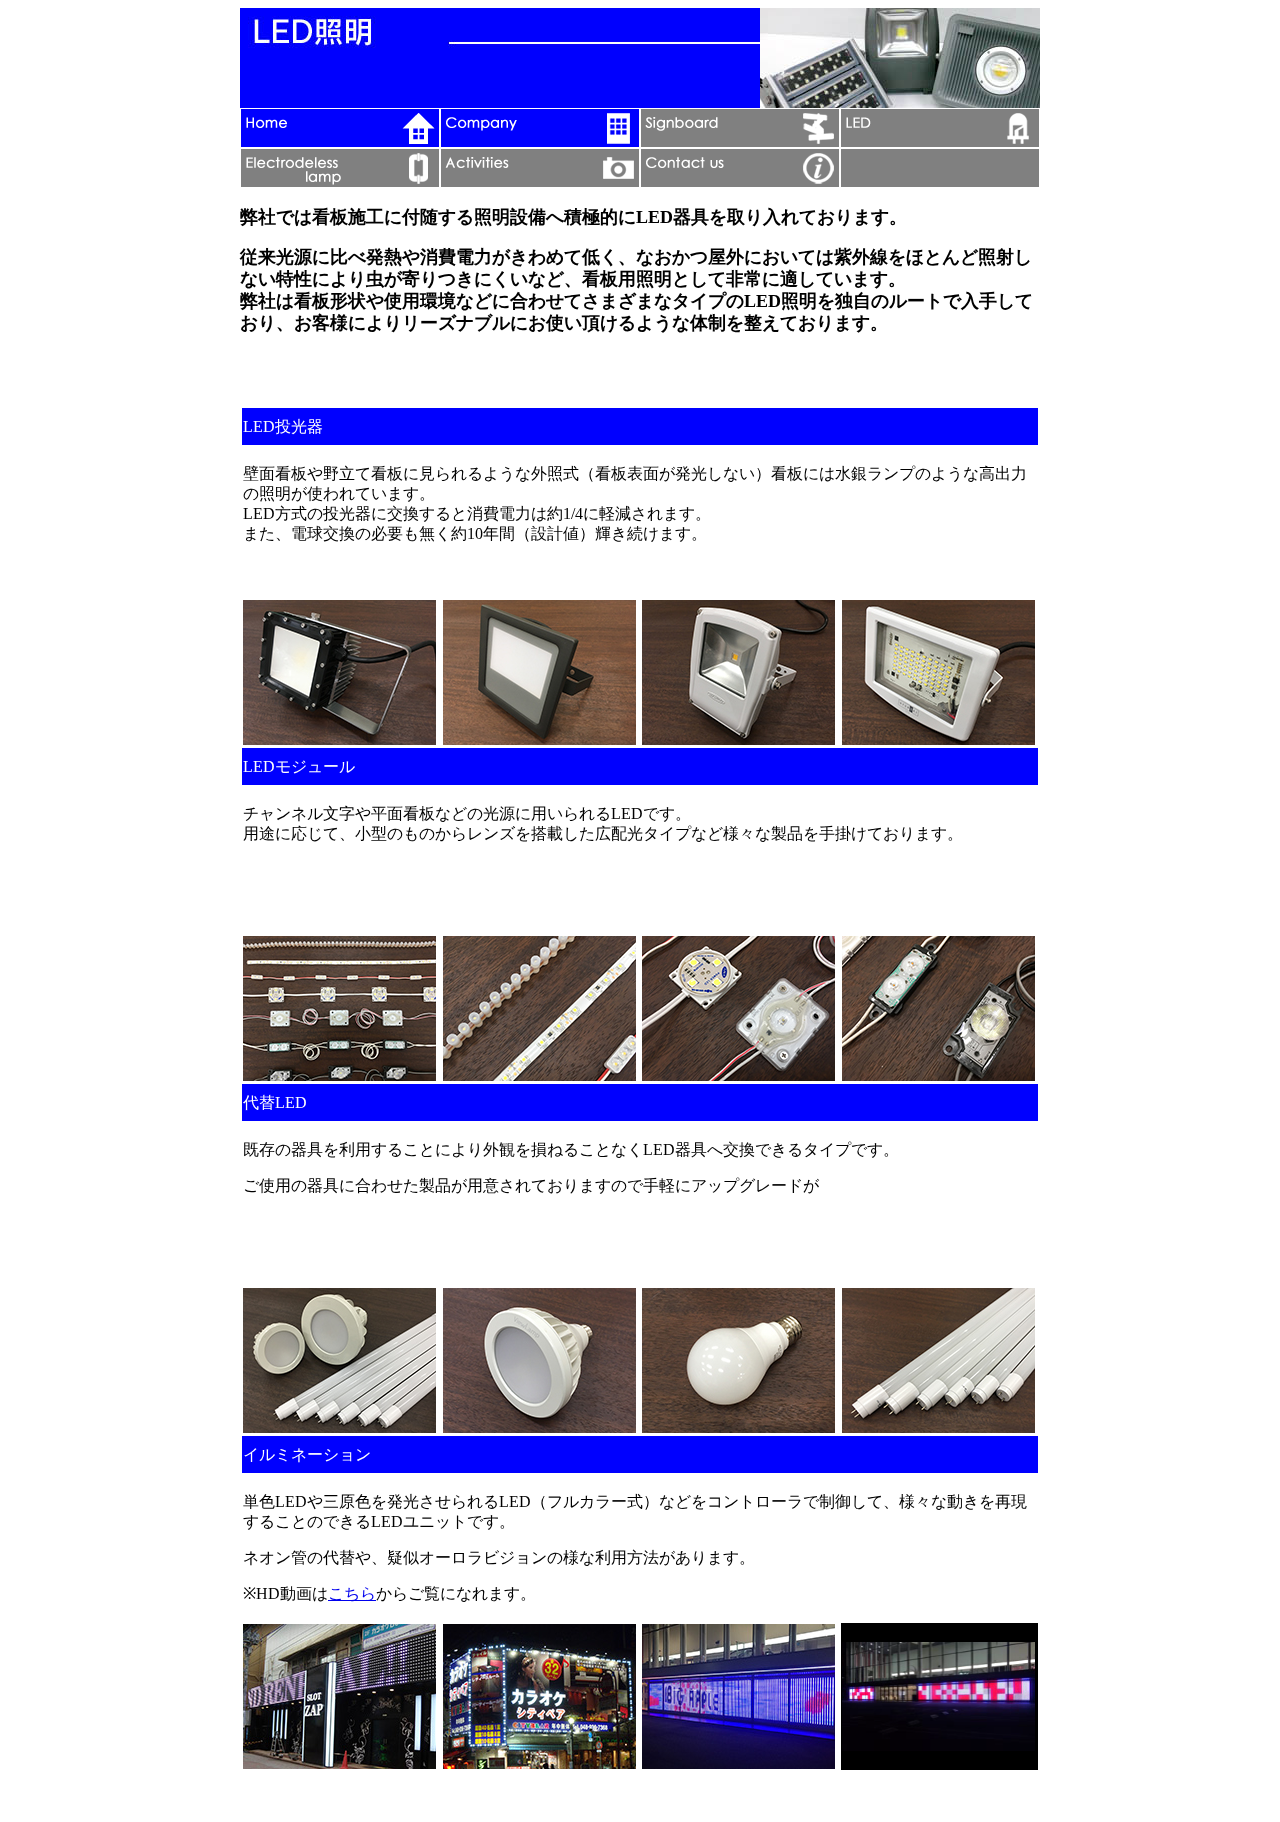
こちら (352, 1593)
